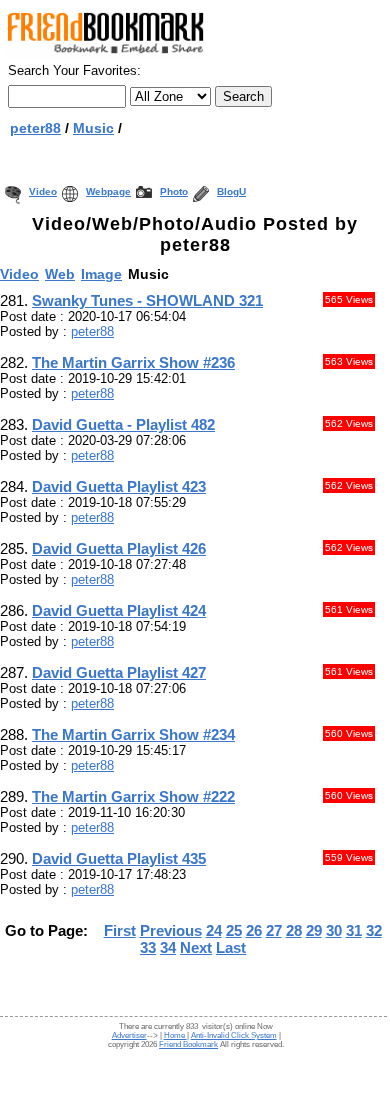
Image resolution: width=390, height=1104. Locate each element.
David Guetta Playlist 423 (119, 486)
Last (231, 947)
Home (175, 1035)
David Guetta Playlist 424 (119, 610)
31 (354, 930)
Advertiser (129, 1035)
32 (374, 930)
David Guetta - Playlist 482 (123, 424)
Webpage (108, 191)
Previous (171, 930)
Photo (174, 191)
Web (60, 274)
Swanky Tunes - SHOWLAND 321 (147, 300)
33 (148, 947)
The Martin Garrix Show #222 (133, 796)
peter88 (35, 128)
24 (214, 930)
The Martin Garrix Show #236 (133, 362)
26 (254, 930)
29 (314, 930)
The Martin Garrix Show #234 (133, 734)
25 (234, 930)
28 (294, 930)
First (120, 930)
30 (334, 930)
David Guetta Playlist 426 (119, 548)
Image (101, 274)
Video (43, 191)
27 (274, 930)
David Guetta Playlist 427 (119, 672)
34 (168, 947)
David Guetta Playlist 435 (119, 858)
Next (196, 947)
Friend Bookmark (188, 1044)
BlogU (231, 191)
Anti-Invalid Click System (234, 1035)
